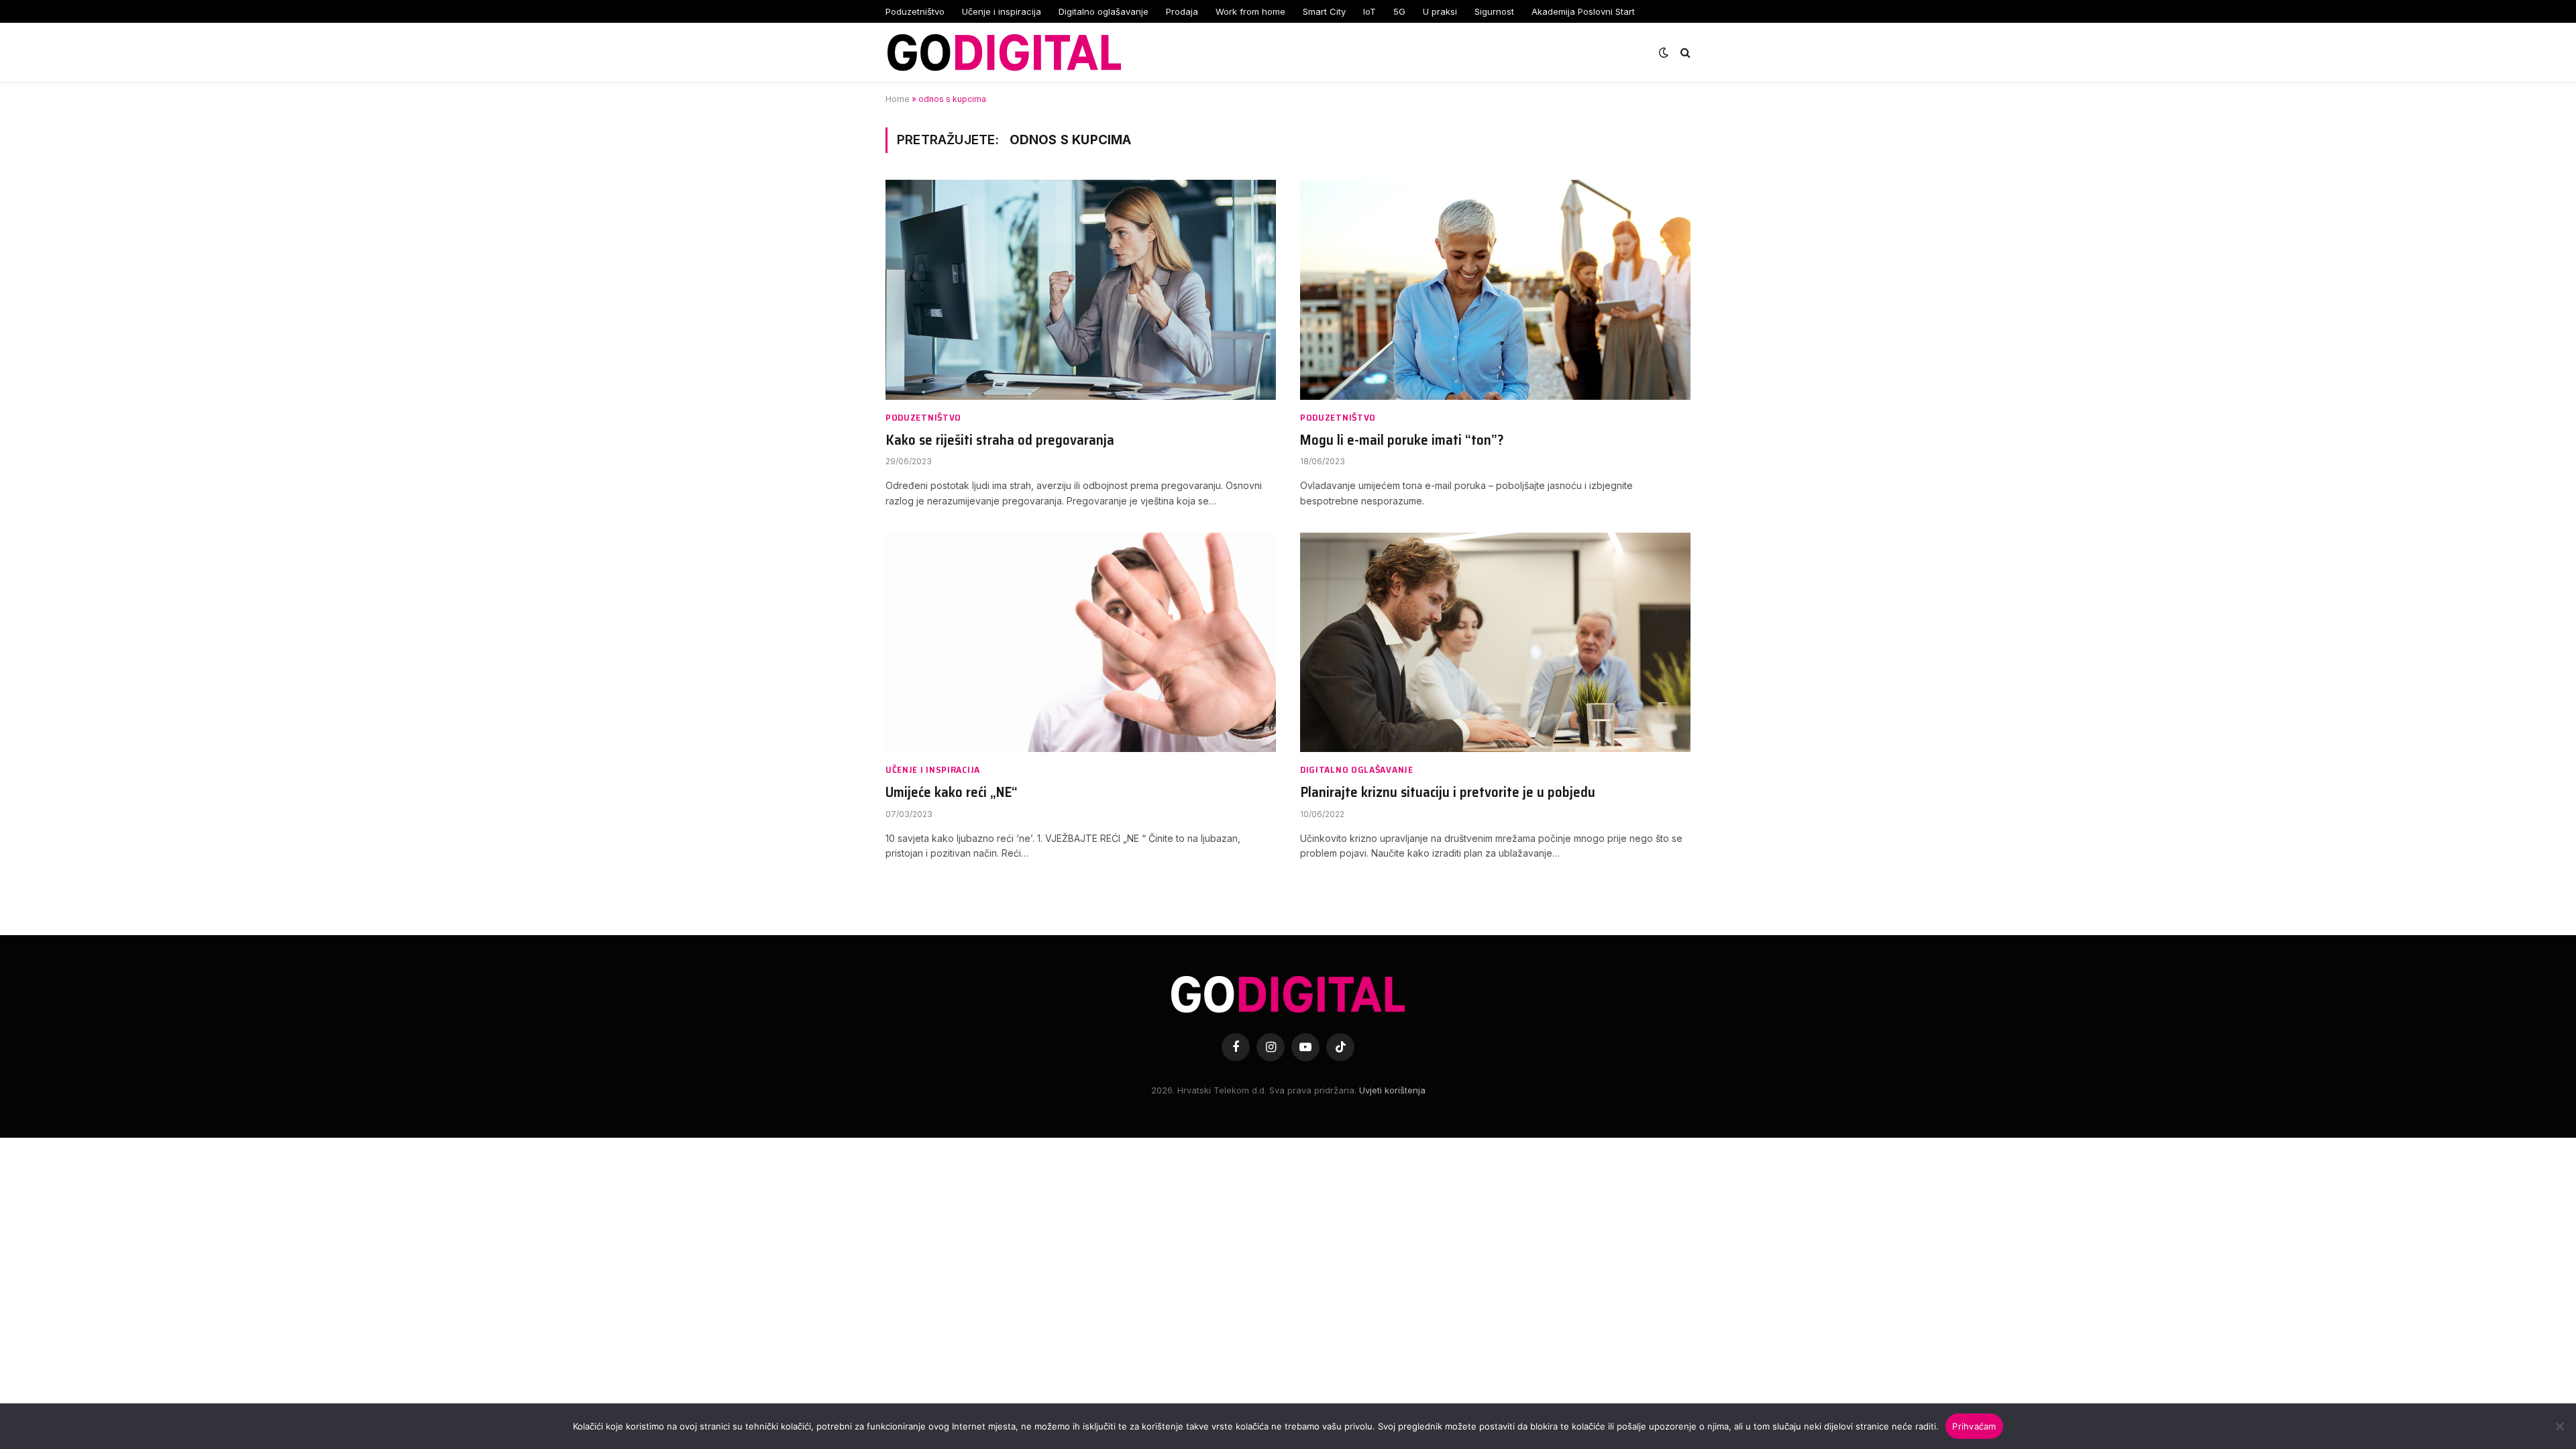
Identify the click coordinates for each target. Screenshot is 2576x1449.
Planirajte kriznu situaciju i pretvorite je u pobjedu (1448, 793)
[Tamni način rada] (1664, 52)
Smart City (1324, 11)
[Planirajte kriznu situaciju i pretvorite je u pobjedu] (1495, 642)
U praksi (1440, 11)
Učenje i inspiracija (1002, 11)
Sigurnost (1494, 11)
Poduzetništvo (915, 11)
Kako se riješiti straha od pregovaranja (1000, 440)
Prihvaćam (1974, 1426)
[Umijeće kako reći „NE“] (1081, 642)
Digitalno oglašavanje (1104, 11)
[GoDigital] (1004, 52)
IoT (1370, 11)
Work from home (1250, 11)
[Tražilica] (1684, 52)
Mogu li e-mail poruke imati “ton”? (1402, 440)
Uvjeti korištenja (1392, 1090)
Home (898, 99)
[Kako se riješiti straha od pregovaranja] (1081, 289)
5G (1399, 11)
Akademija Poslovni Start (1583, 11)
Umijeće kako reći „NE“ (952, 793)
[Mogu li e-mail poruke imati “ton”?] (1495, 289)
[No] (2559, 1426)
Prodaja (1182, 11)
